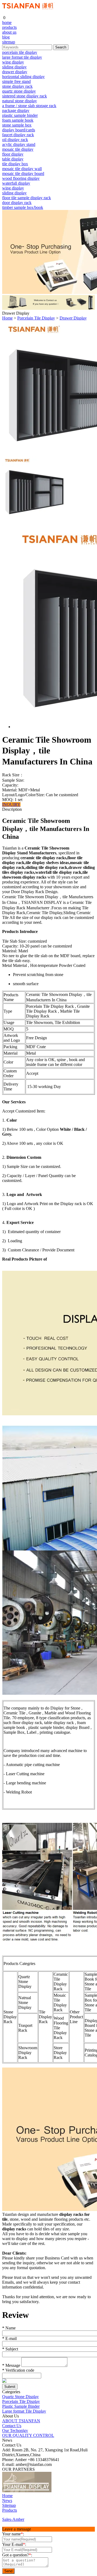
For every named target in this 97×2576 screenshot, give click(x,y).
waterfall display (16, 183)
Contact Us (12, 2426)
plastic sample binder (20, 115)
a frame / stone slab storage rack (29, 106)
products (9, 27)
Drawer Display (73, 318)
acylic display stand (19, 144)
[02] (57, 2491)
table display (13, 159)
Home (7, 318)
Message (11, 2365)
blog (6, 37)
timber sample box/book (23, 207)
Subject (10, 2349)
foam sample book (18, 120)
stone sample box (17, 125)
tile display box (15, 164)
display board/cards (19, 130)
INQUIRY (11, 804)
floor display (13, 154)
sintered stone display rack (25, 96)
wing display (13, 62)
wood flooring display (21, 178)
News (7, 2500)
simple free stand (16, 81)
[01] (27, 2491)
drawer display (15, 72)
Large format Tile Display (24, 2411)
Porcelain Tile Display (36, 318)
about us (9, 32)
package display (16, 110)
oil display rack (15, 140)
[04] (75, 2491)
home (7, 22)
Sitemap (9, 2505)
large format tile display (22, 57)
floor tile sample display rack (27, 198)
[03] (66, 2491)
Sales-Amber (13, 2519)
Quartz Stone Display (20, 2397)
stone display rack (17, 86)
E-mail (9, 2338)
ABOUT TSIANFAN (21, 2421)
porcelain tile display (20, 52)
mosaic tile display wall (22, 169)
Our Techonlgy (15, 2431)
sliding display (14, 67)
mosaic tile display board (23, 173)
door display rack (17, 203)
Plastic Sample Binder (21, 2406)
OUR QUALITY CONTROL (28, 2435)
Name (9, 2328)
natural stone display (20, 101)
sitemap (9, 42)
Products (10, 2510)
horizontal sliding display (23, 77)
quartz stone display (19, 91)
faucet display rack (18, 135)
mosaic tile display (18, 149)
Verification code (18, 2370)
